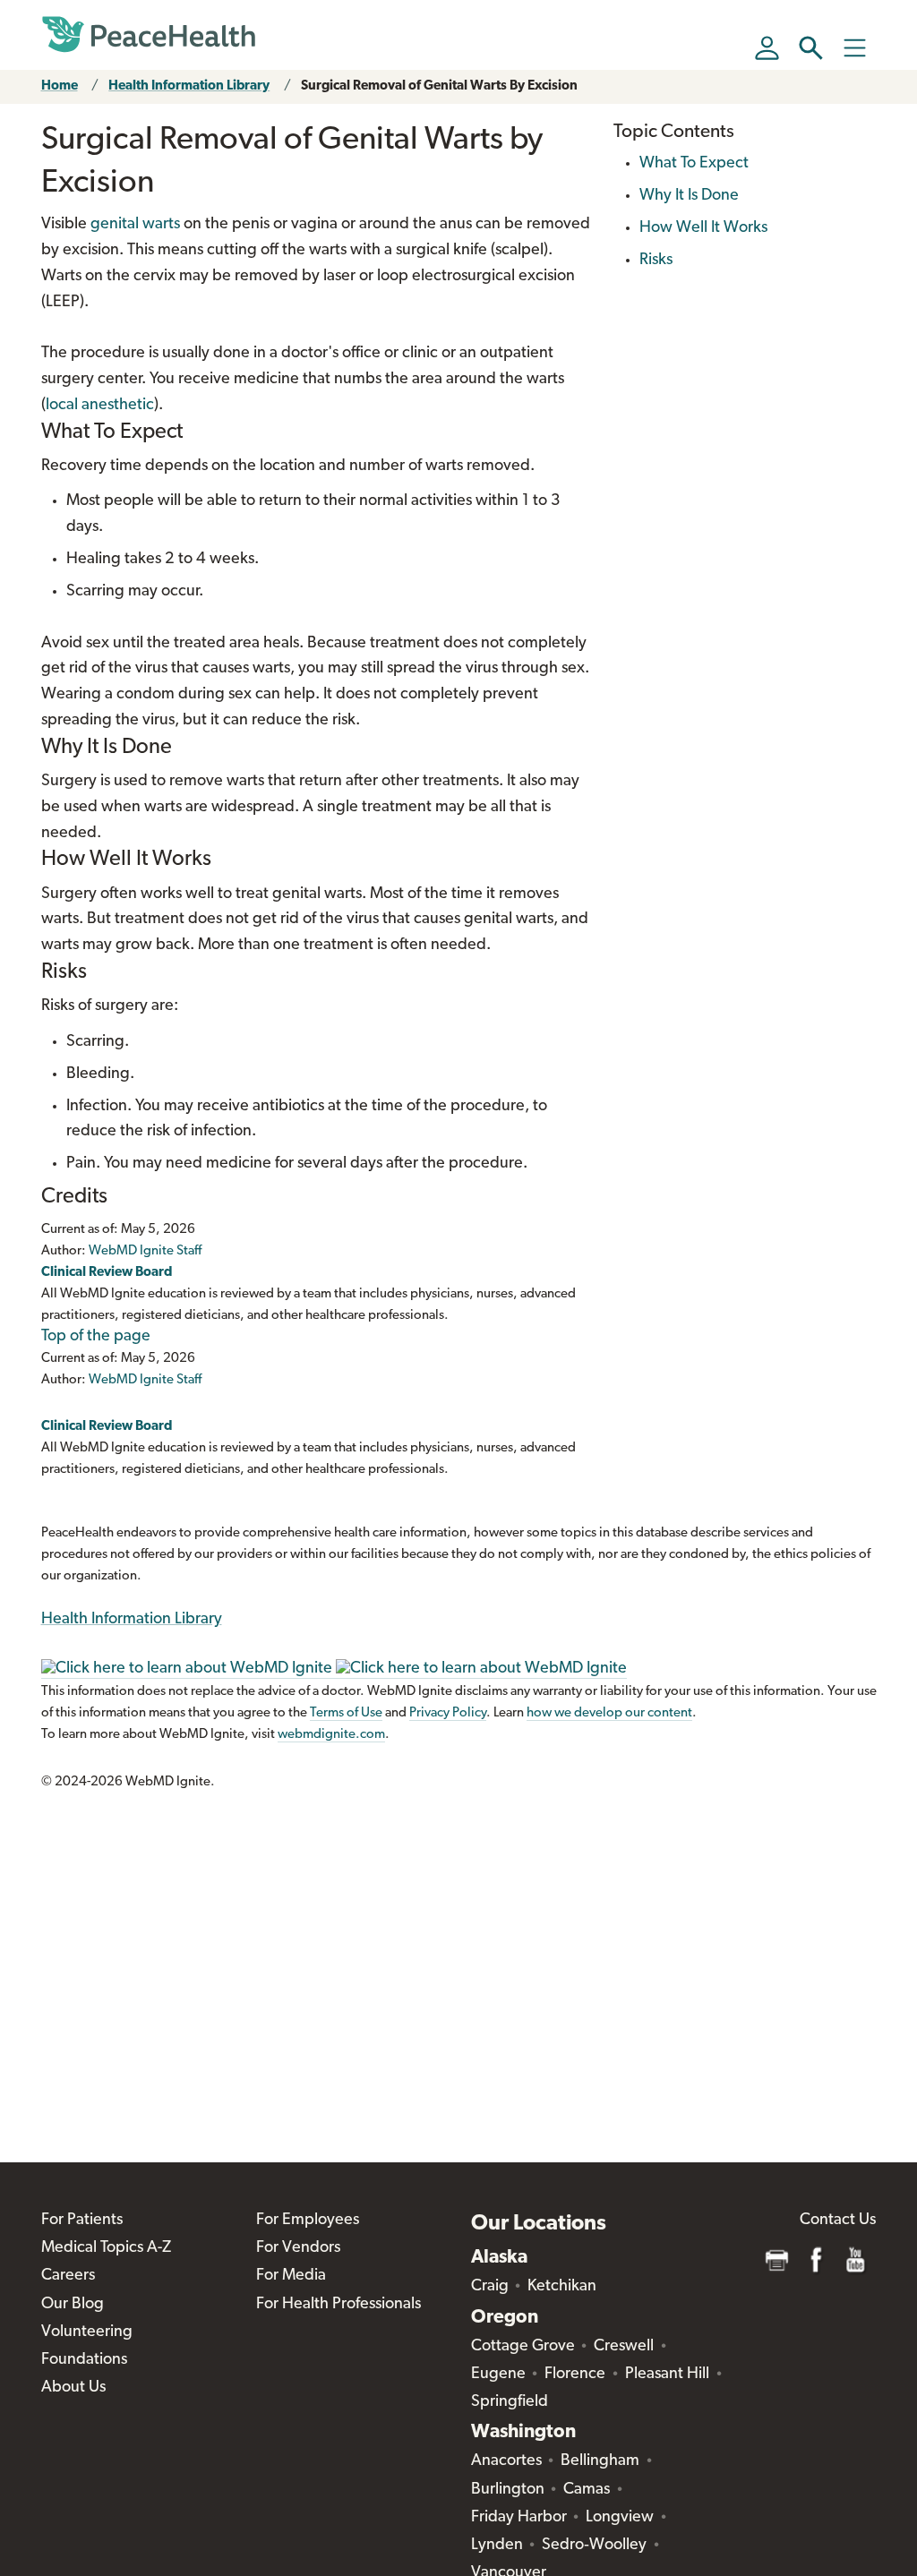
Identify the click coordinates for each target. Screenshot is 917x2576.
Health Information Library (189, 86)
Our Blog (73, 2305)
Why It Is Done (689, 196)
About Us (73, 2388)
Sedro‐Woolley (594, 2546)
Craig (490, 2287)
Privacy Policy (448, 1713)
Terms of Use (346, 1713)
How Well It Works (703, 228)
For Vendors (298, 2248)
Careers (68, 2276)
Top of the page (96, 1337)
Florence (575, 2375)
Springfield (510, 2402)
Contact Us (838, 2221)
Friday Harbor (519, 2518)
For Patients (82, 2221)
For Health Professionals (339, 2305)
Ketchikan (562, 2287)
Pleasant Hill (667, 2375)
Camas (587, 2490)
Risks (656, 261)
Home (60, 86)
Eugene (498, 2375)
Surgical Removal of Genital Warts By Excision (439, 86)
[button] (811, 48)
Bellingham (600, 2461)
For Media (291, 2276)
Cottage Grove (523, 2347)
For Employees (308, 2221)
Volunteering (87, 2332)
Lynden (497, 2546)
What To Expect (694, 164)
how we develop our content (609, 1713)
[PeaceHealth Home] (149, 35)
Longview (620, 2518)
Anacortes (506, 2461)
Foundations (84, 2360)
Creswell (624, 2347)
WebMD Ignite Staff (145, 1380)
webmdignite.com (331, 1735)
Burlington (508, 2490)
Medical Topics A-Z (106, 2248)
